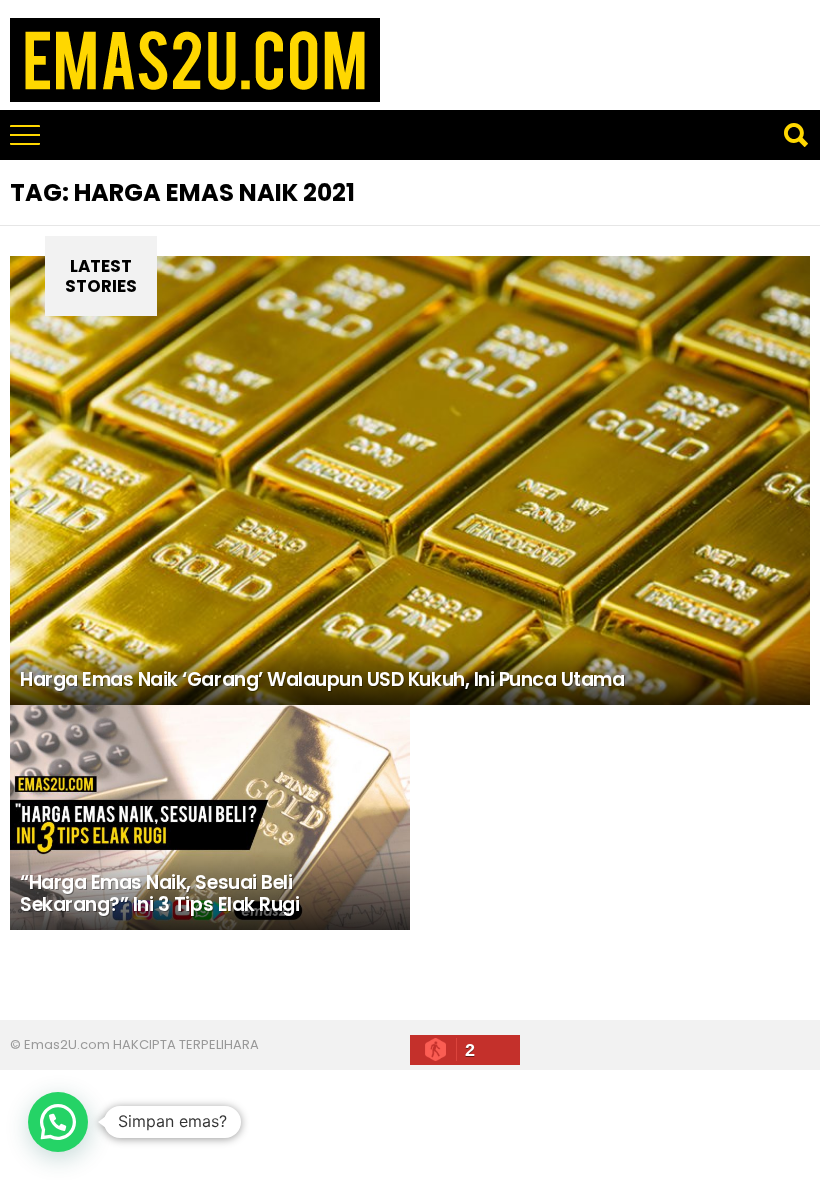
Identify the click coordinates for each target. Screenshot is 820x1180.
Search (795, 135)
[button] (58, 1122)
